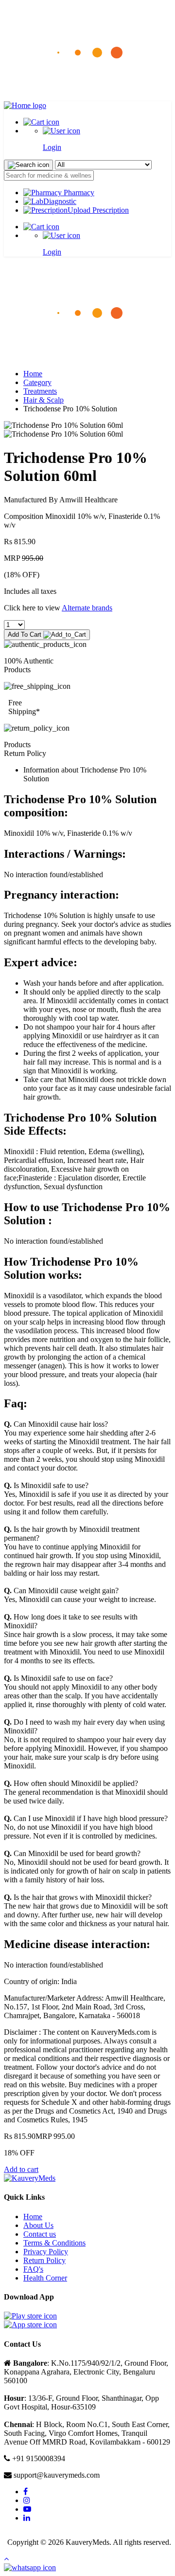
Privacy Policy (46, 2252)
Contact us (40, 2234)
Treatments (40, 391)
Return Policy (44, 2260)
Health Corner (45, 2278)
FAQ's (33, 2269)
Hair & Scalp (44, 400)
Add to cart (21, 2169)
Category (37, 382)
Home (33, 374)
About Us (38, 2225)
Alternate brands (87, 608)
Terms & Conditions (54, 2243)
